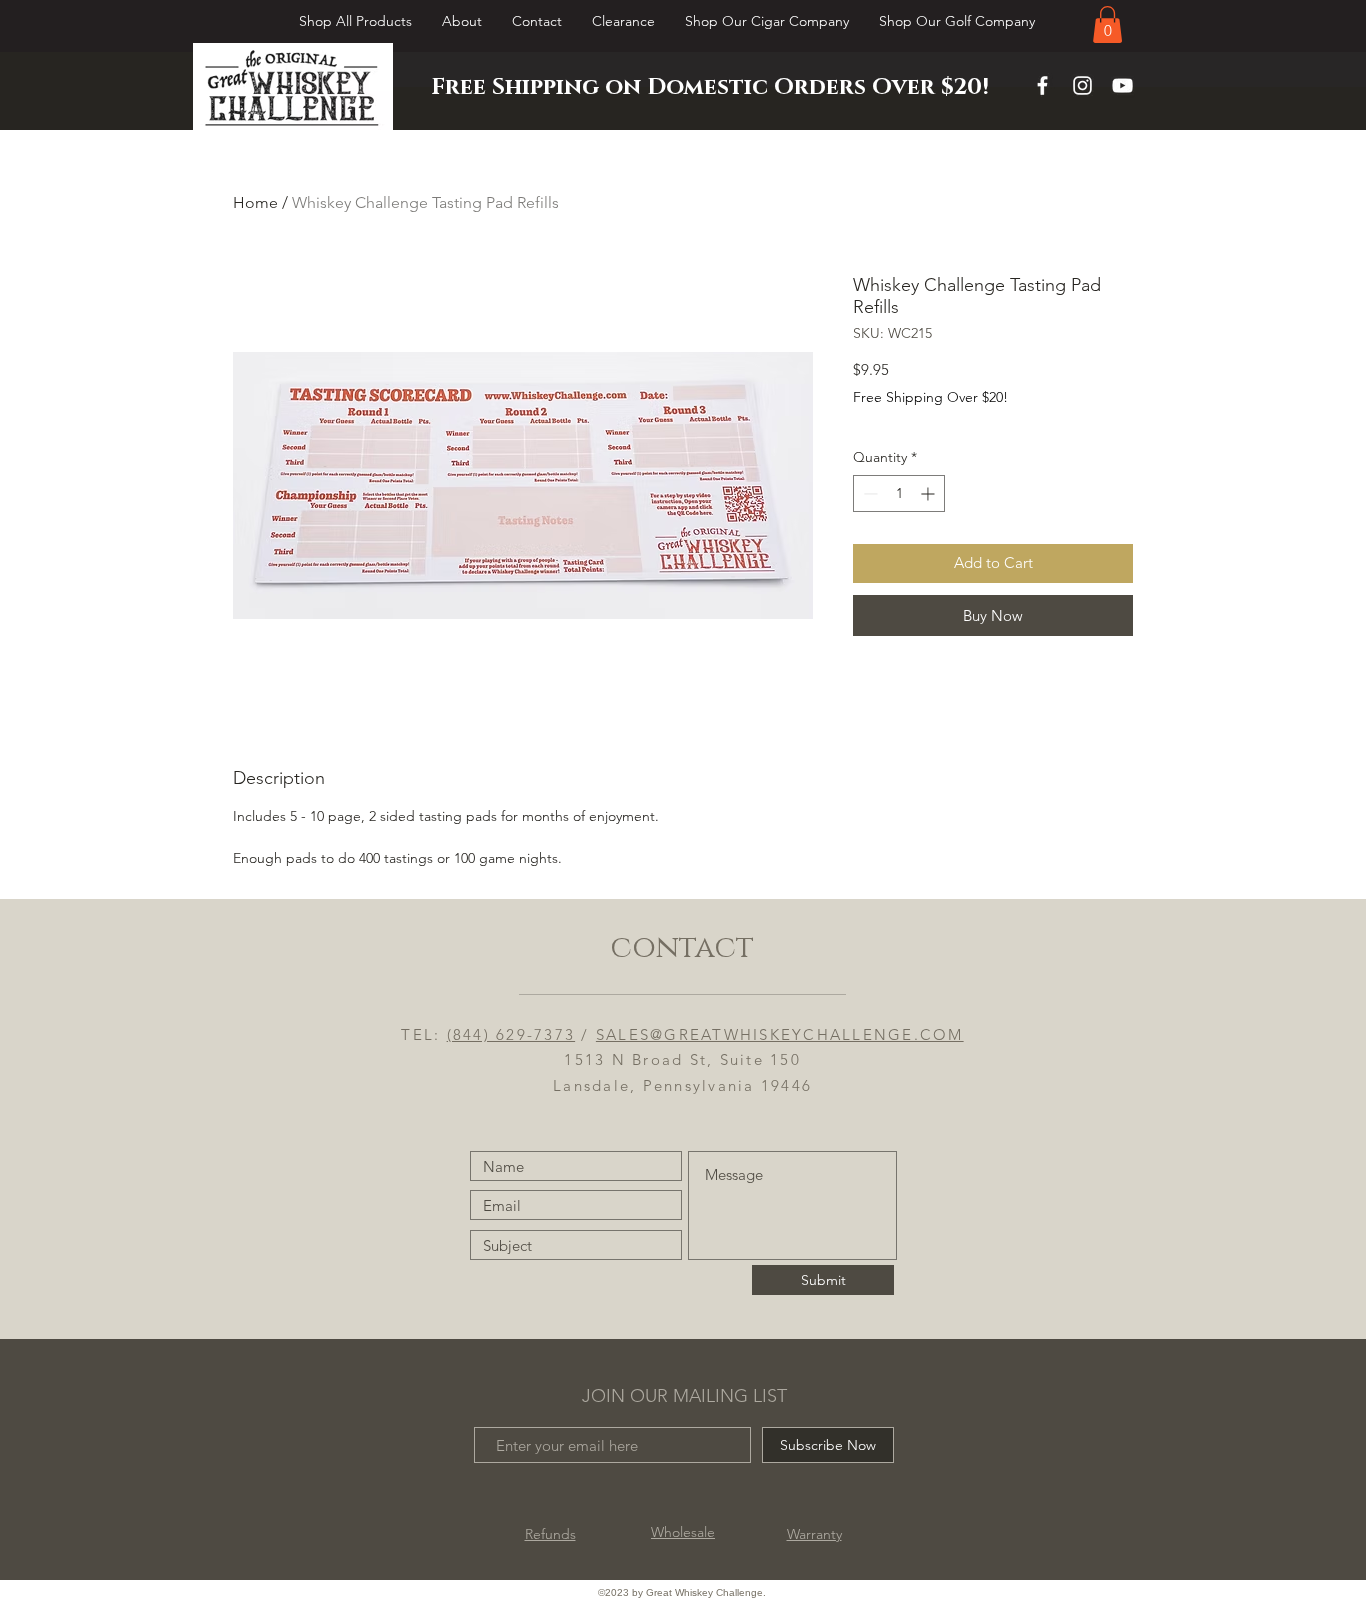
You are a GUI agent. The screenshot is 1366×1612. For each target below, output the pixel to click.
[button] (1107, 24)
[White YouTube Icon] (1122, 85)
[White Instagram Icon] (1082, 85)
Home (255, 202)
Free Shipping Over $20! (930, 397)
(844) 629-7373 (511, 1034)
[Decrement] (868, 493)
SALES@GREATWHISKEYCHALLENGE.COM (780, 1034)
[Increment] (929, 493)
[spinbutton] (899, 493)
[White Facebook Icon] (1042, 85)
